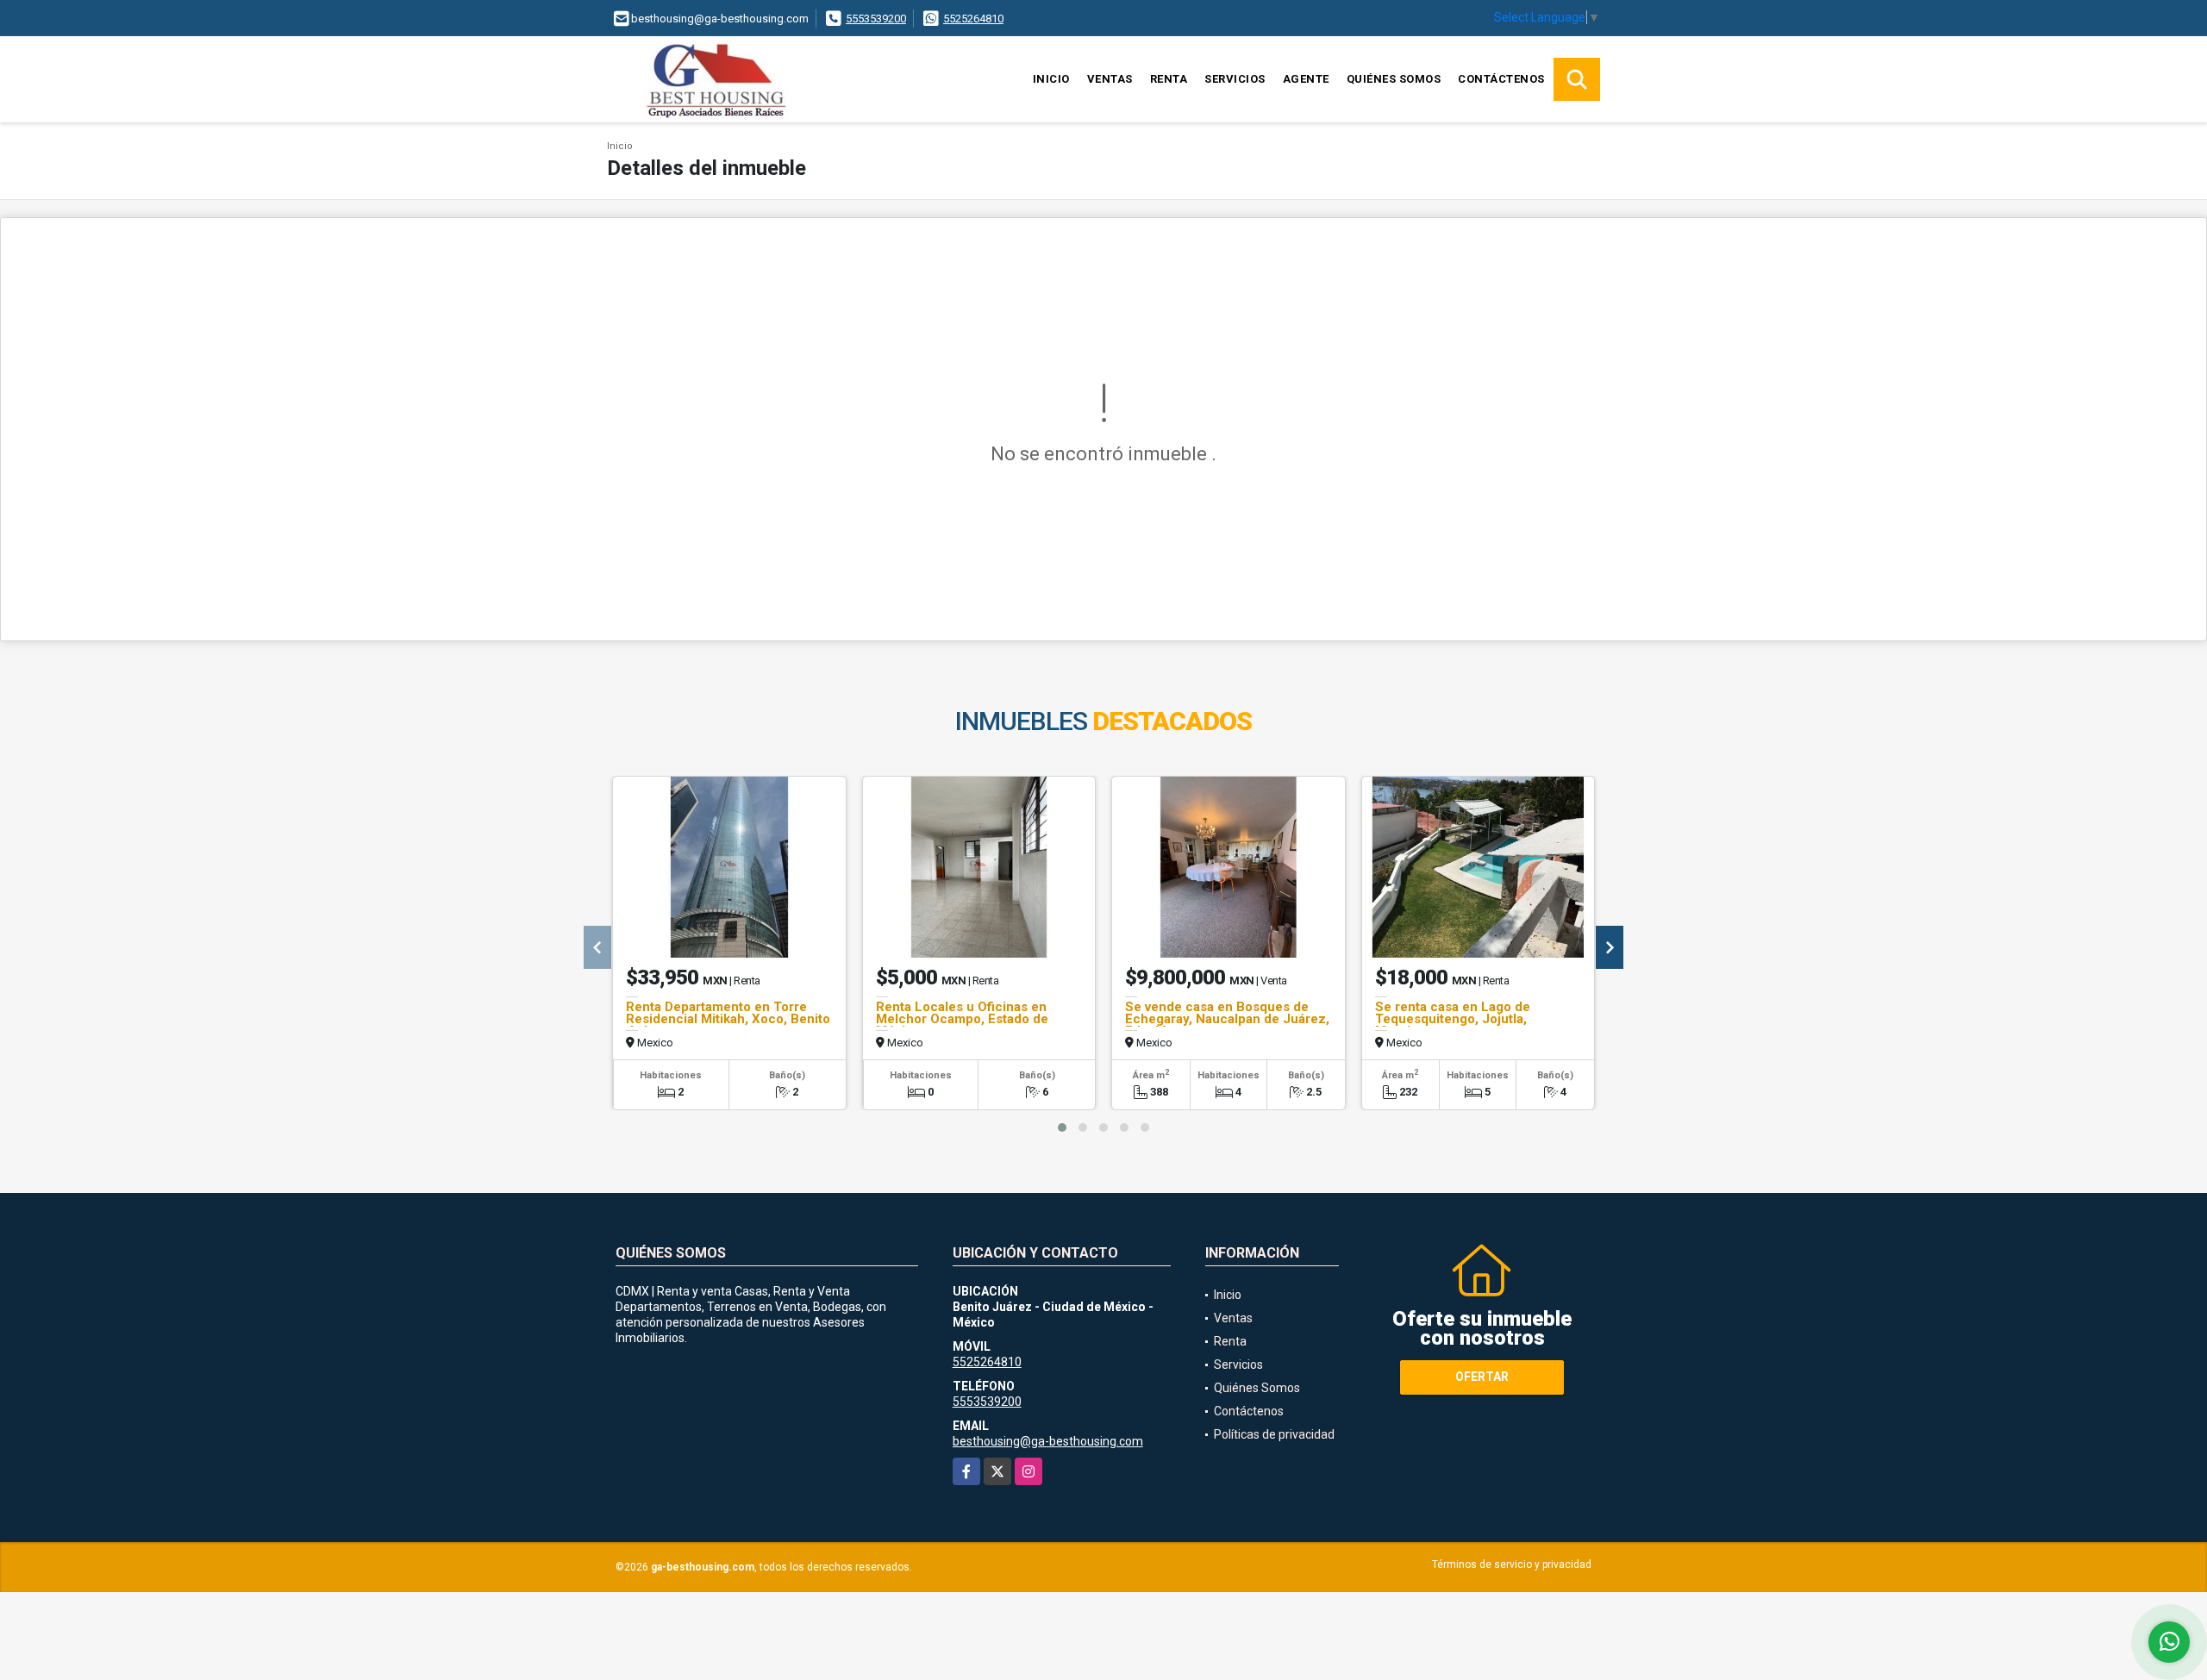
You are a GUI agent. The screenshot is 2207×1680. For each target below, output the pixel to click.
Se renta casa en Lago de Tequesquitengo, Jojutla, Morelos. (1453, 1019)
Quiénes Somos (1394, 79)
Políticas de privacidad (1274, 1434)
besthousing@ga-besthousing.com (1048, 1441)
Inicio (1051, 79)
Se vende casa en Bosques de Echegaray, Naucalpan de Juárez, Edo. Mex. (1227, 1019)
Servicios (1235, 79)
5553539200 (876, 19)
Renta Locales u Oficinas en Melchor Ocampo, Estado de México (962, 1019)
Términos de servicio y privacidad (1512, 1564)
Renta (1169, 79)
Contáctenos (1501, 79)
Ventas (1110, 79)
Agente (1306, 79)
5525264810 (973, 19)
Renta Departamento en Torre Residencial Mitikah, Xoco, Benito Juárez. (728, 1019)
